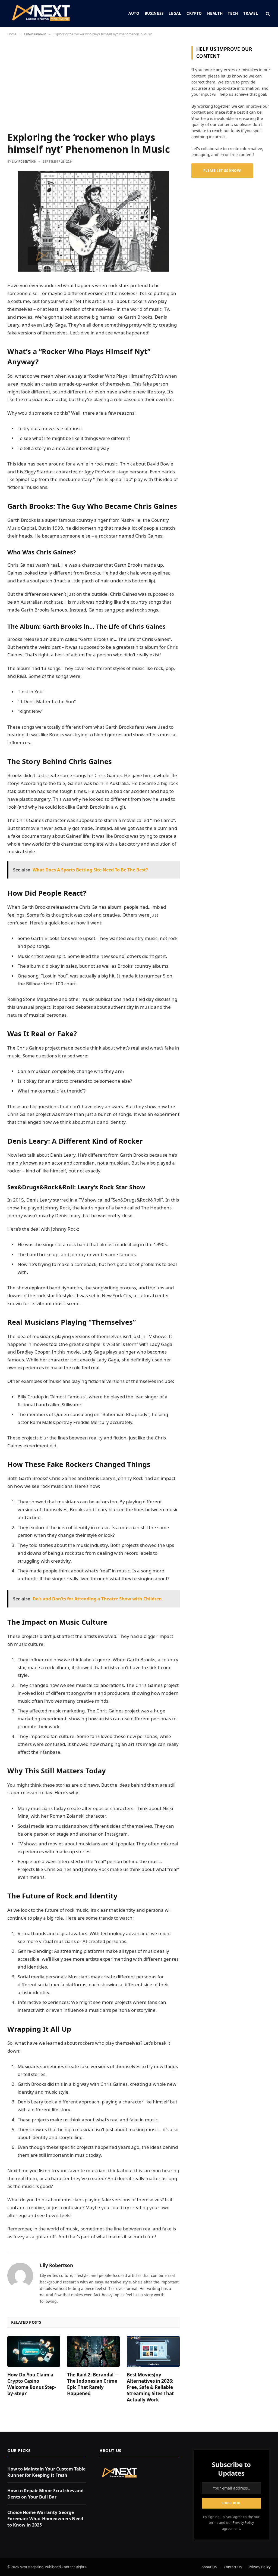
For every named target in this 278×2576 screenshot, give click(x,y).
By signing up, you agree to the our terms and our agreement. (231, 2523)
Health (215, 13)
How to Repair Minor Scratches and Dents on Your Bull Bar (45, 2494)
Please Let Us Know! (222, 171)
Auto (134, 13)
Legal (175, 13)
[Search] (267, 13)
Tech (233, 13)
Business (154, 13)
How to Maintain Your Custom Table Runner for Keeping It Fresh (46, 2472)
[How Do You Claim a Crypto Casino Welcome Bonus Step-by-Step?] (34, 2351)
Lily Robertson (24, 162)
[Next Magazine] (41, 13)
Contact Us (233, 2567)
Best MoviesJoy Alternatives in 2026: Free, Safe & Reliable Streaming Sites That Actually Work (150, 2387)
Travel (251, 13)
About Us (209, 2567)
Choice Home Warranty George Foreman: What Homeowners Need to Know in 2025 (45, 2519)
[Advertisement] (94, 86)
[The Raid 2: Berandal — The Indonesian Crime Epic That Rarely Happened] (93, 2351)
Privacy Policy (243, 2523)
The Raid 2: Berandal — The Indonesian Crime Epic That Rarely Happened (93, 2384)
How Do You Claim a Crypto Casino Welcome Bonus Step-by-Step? (32, 2384)
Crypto (194, 13)
